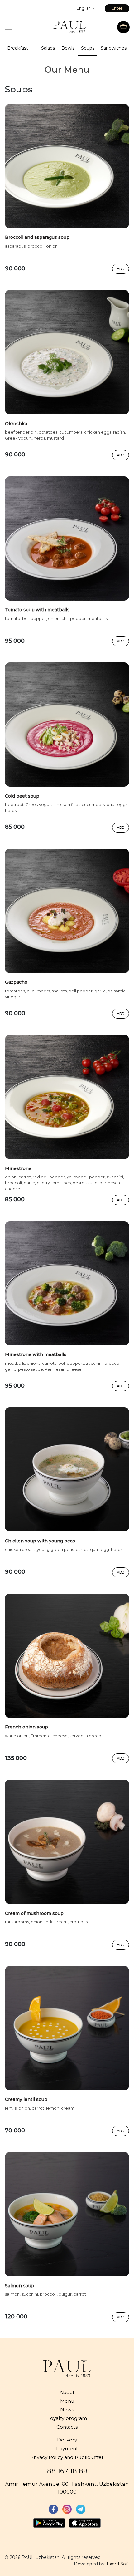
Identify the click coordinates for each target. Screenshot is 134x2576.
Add (121, 269)
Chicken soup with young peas (40, 1541)
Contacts (67, 2427)
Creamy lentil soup (26, 2099)
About (67, 2392)
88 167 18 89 (67, 2471)
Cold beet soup (22, 796)
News (67, 2409)
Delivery (67, 2440)
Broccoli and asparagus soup (37, 237)
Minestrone (18, 1168)
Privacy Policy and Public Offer (67, 2457)
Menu (67, 2401)
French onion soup (26, 1727)
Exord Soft (118, 2564)
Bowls (68, 48)
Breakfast (18, 48)
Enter (117, 8)
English (84, 8)
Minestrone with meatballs (36, 1354)
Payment (67, 2448)
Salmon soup (20, 2286)
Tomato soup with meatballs (37, 610)
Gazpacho (16, 982)
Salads (48, 48)
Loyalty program (67, 2418)
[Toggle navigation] (8, 27)
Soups (88, 48)
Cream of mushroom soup (34, 1913)
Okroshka (16, 424)
